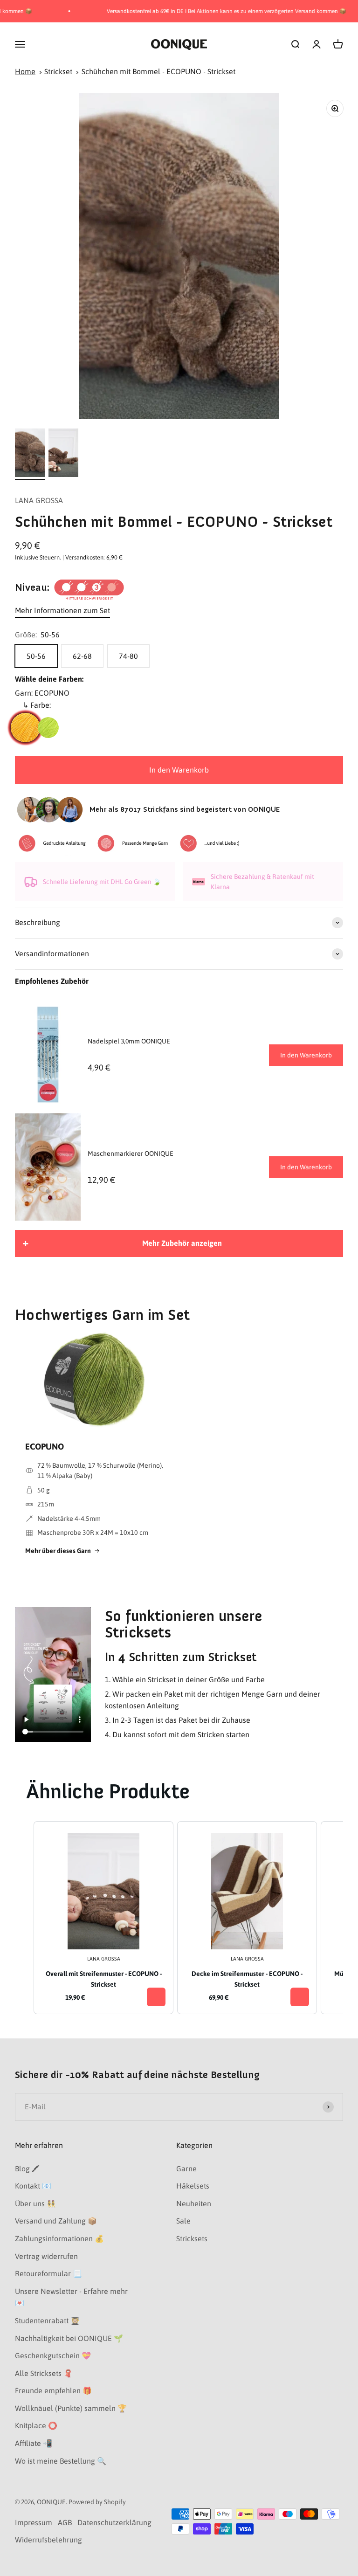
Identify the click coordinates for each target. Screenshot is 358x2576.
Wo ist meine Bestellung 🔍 (61, 2461)
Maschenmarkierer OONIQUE (131, 1153)
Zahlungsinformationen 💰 (59, 2238)
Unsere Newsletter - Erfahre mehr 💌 (71, 2297)
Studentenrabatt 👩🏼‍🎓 (47, 2320)
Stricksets (192, 2238)
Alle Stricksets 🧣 (44, 2373)
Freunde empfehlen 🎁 (53, 2390)
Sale (183, 2221)
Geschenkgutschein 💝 (53, 2355)
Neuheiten (194, 2203)
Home (25, 71)
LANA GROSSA (39, 500)
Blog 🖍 (27, 2169)
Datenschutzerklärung (114, 2522)
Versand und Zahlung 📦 (56, 2221)
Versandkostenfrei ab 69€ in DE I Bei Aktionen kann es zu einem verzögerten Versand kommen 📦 (202, 11)
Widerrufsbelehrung (48, 2540)
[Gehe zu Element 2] (63, 454)
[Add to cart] (156, 1997)
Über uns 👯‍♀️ (35, 2203)
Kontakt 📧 (33, 2186)
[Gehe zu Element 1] (30, 454)
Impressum (34, 2522)
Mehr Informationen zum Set (62, 610)
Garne (186, 2169)
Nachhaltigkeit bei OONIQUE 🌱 (69, 2338)
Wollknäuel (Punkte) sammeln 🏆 (71, 2408)
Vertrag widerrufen (46, 2256)
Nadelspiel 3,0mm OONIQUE (129, 1041)
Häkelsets (193, 2186)
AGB (65, 2522)
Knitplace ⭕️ (36, 2425)
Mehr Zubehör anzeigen (182, 1243)
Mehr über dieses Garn (58, 1551)
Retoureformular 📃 (48, 2273)
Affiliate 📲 (34, 2443)
